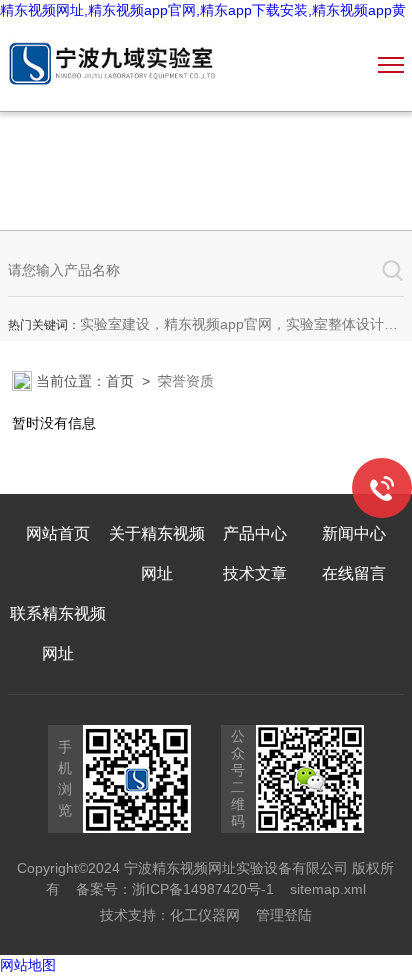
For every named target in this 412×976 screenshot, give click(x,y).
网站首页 (58, 533)
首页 (120, 381)
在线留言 (354, 573)
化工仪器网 (205, 915)
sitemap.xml (328, 889)
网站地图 (28, 965)
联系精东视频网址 (58, 633)
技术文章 (255, 573)
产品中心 (255, 533)
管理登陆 (284, 915)
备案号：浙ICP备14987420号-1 (175, 889)
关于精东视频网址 (157, 553)
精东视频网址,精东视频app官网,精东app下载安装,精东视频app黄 (203, 10)
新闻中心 (354, 533)
